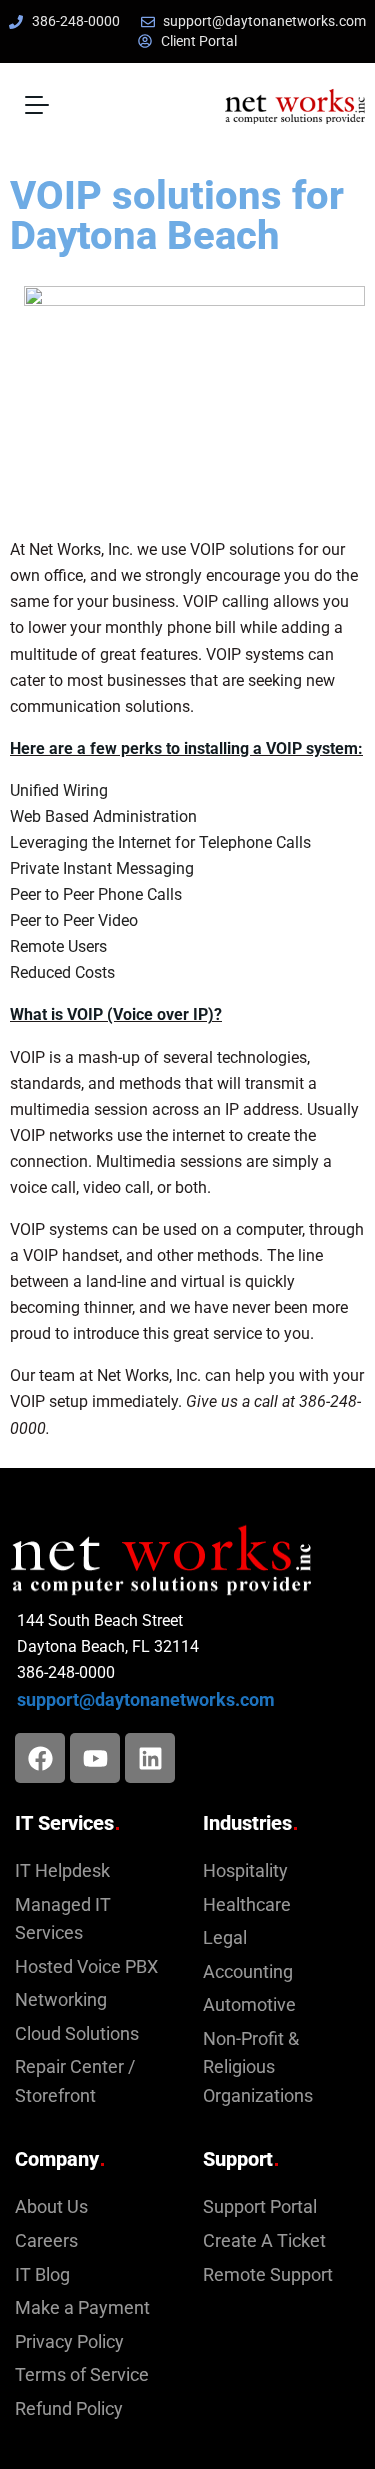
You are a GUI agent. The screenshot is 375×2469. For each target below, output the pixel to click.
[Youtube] (95, 1758)
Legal (225, 1938)
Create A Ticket (264, 2241)
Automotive (249, 2005)
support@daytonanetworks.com (146, 1700)
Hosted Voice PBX (86, 1967)
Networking (61, 2000)
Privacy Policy (69, 2342)
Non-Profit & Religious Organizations (258, 2067)
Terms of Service (82, 2375)
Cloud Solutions (77, 2034)
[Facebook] (40, 1758)
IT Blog (42, 2275)
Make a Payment (82, 2308)
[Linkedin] (150, 1758)
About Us (51, 2207)
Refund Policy (69, 2409)
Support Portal (260, 2207)
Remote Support (268, 2275)
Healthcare (247, 1905)
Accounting (248, 1972)
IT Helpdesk (62, 1871)
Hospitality (245, 1871)
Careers (46, 2241)
